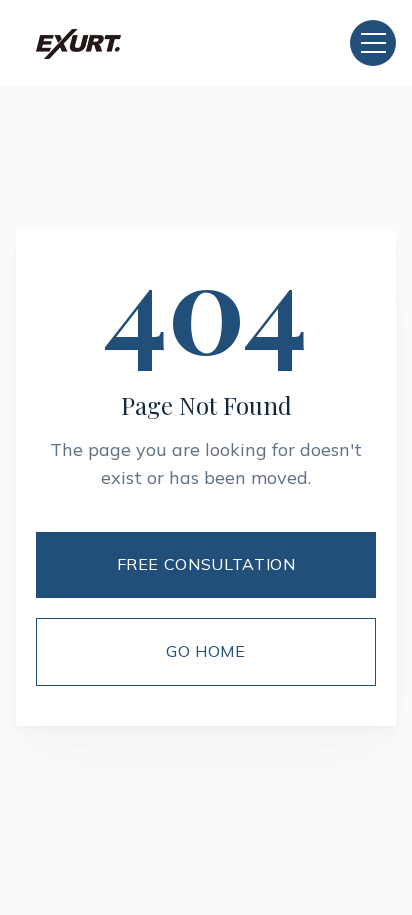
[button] (373, 43)
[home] (78, 43)
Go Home (205, 651)
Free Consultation (206, 564)
